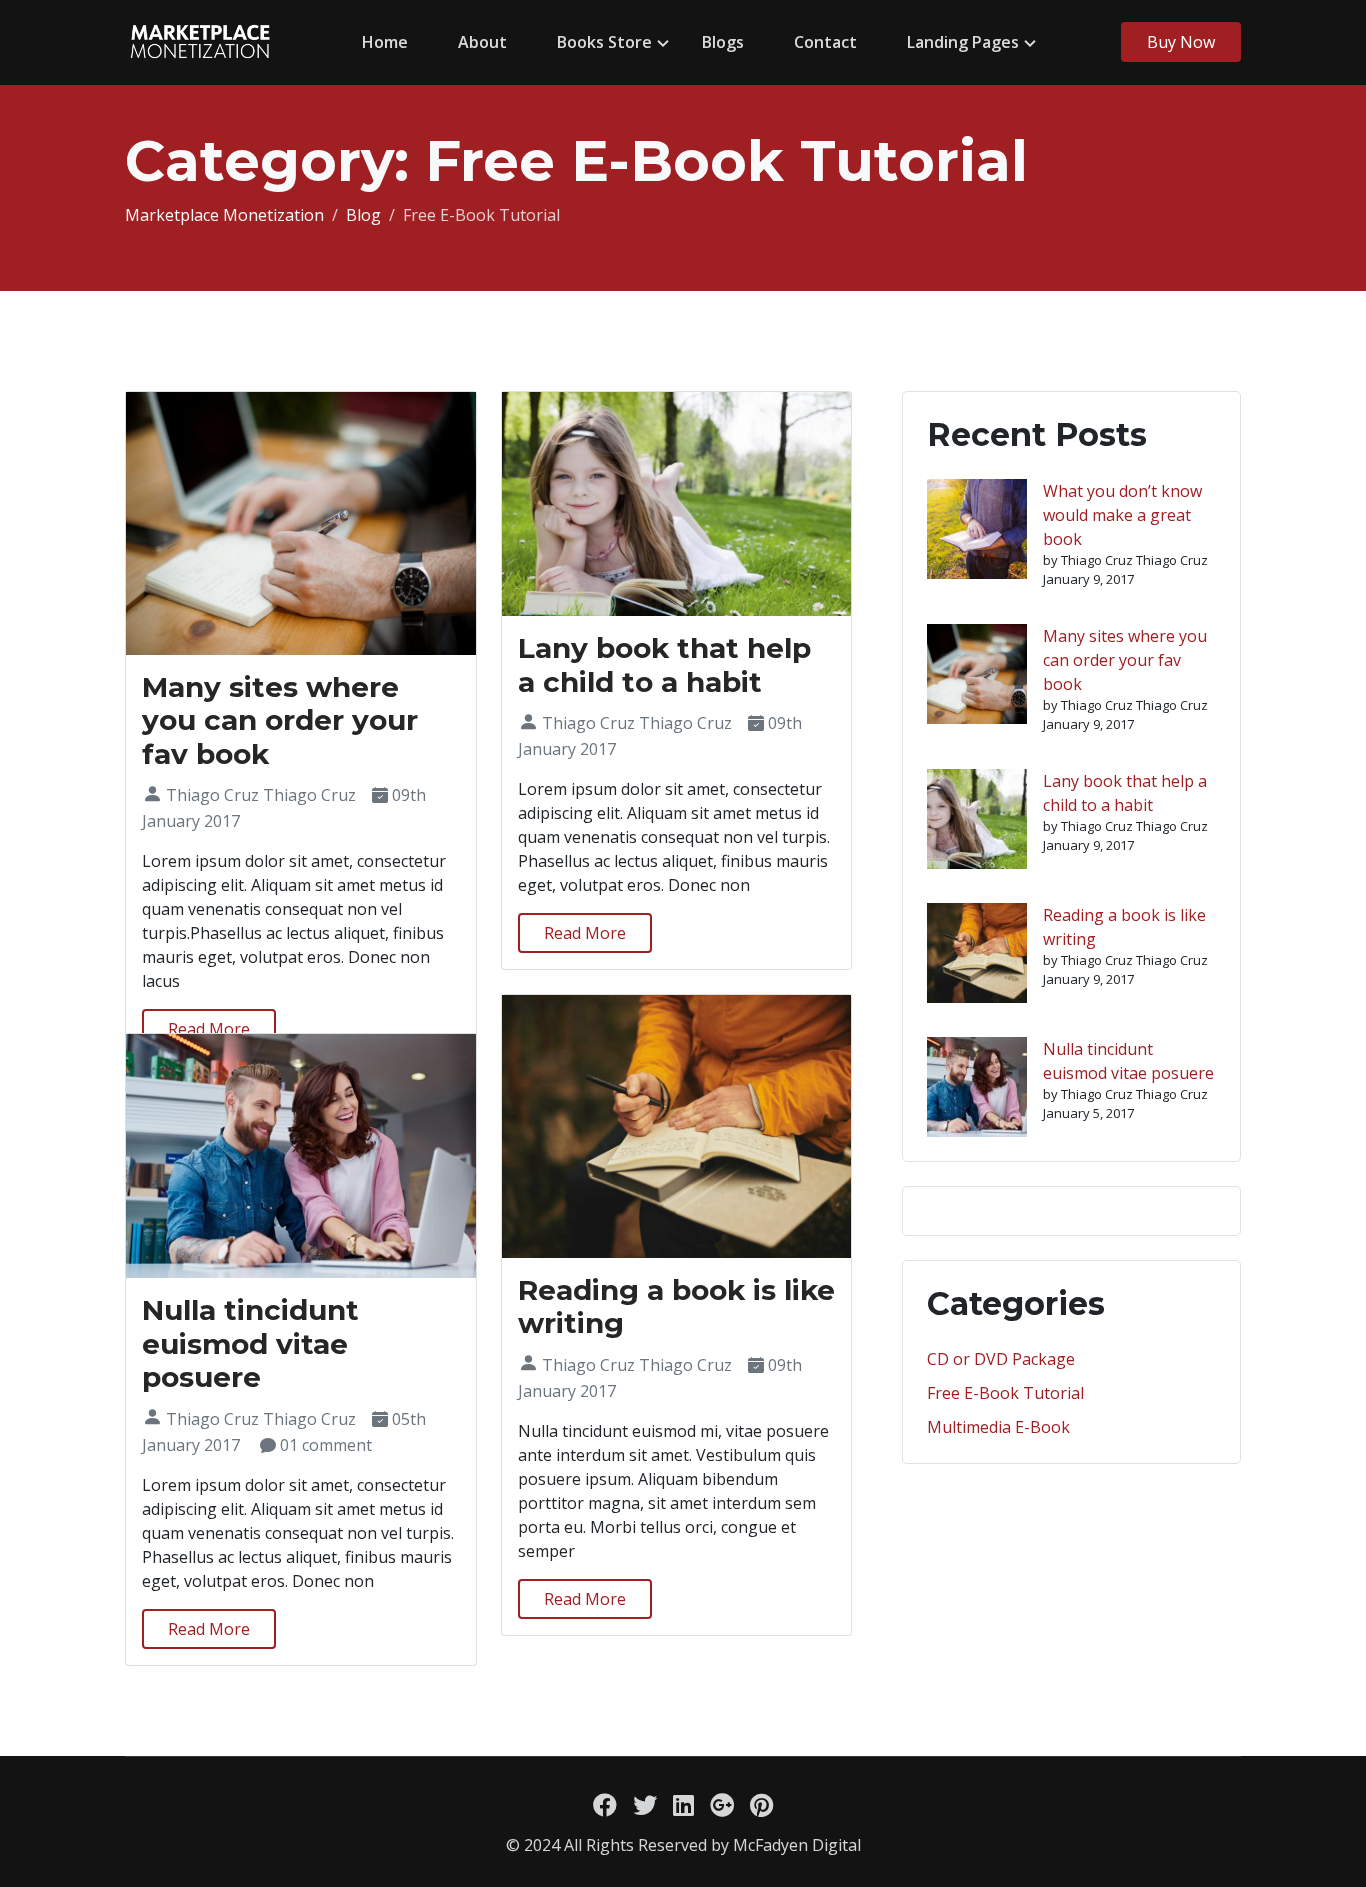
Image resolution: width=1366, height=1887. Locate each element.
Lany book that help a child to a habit (664, 665)
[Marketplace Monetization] (200, 42)
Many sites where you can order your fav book (280, 720)
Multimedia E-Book (998, 1427)
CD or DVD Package (1001, 1359)
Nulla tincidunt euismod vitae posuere (250, 1343)
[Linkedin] (683, 1804)
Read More (209, 1029)
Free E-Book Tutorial (1005, 1393)
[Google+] (722, 1804)
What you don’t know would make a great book (1122, 515)
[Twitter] (645, 1804)
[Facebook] (605, 1804)
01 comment (326, 1445)
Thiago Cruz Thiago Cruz (261, 795)
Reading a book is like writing (676, 1307)
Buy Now (1181, 42)
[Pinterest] (761, 1804)
